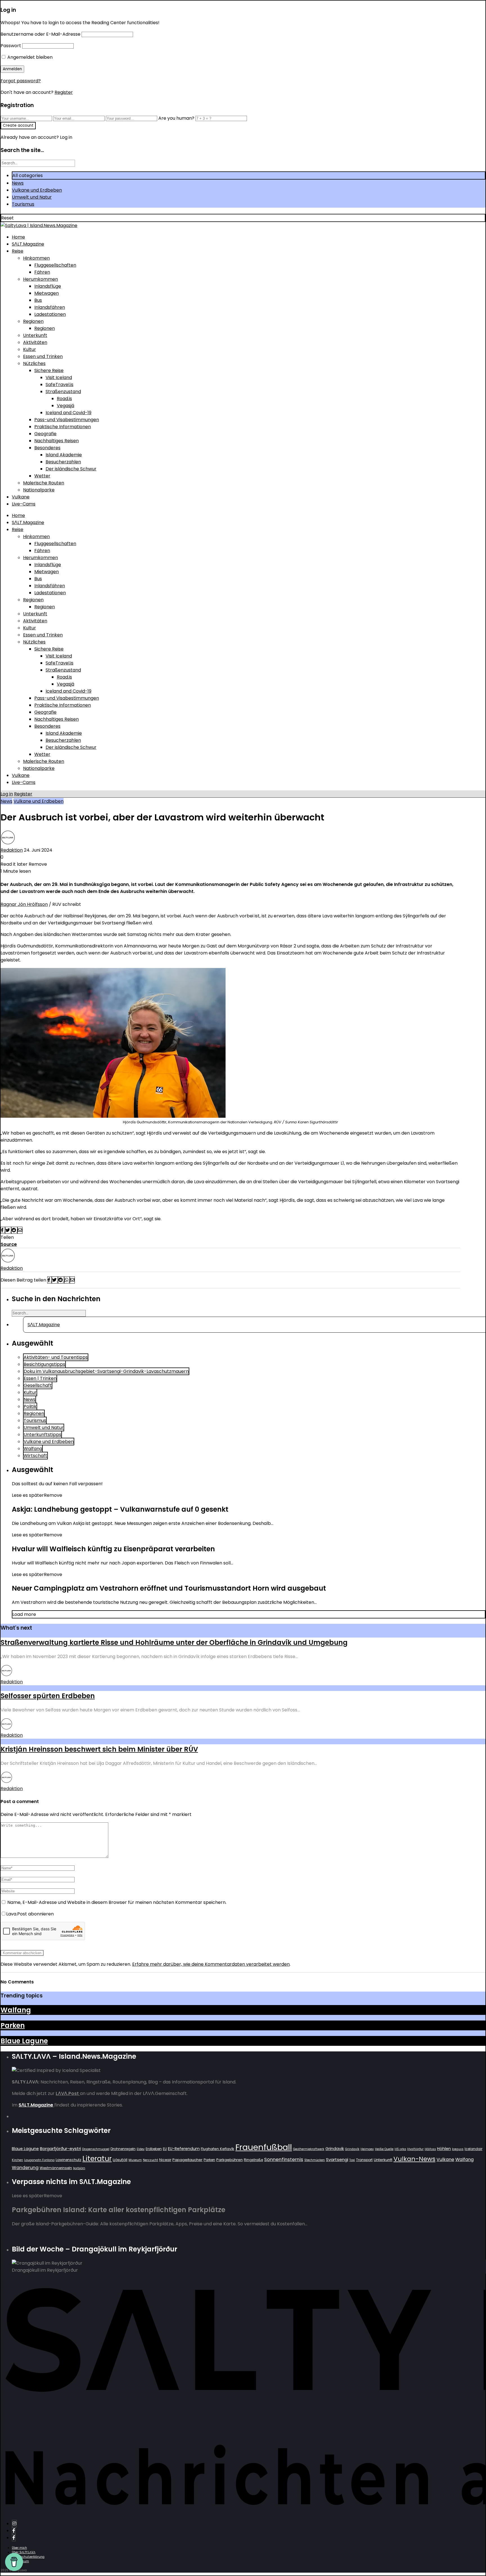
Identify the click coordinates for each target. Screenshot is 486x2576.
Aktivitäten (35, 342)
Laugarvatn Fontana (39, 2160)
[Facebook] (14, 2531)
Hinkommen (36, 258)
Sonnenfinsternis (284, 2159)
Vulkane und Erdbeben (37, 190)
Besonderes (47, 448)
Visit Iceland (59, 377)
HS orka (400, 2149)
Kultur (30, 349)
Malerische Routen (44, 483)
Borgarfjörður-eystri (60, 2148)
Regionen (33, 321)
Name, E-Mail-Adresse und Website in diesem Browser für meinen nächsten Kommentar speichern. (117, 1902)
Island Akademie (64, 455)
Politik (30, 1406)
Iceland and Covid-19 (68, 413)
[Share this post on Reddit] (14, 1230)
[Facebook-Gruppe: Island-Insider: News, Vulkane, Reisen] (14, 2538)
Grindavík (352, 2149)
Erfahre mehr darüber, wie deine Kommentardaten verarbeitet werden (211, 1964)
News (18, 183)
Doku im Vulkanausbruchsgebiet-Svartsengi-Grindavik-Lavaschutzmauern (106, 1371)
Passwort (11, 46)
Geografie (45, 434)
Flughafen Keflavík (218, 2149)
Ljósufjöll (120, 2160)
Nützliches (34, 363)
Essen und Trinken (43, 356)
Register (64, 92)
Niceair (165, 2160)
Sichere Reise (49, 370)
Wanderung (25, 2168)
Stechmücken (315, 2160)
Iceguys (458, 2149)
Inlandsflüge (48, 286)
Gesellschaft (38, 1385)
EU (165, 2149)
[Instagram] (14, 2524)
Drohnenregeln (123, 2149)
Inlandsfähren (50, 307)
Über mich (19, 2548)
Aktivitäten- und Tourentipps (56, 1357)
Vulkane (21, 497)
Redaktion (12, 850)
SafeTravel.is (59, 385)
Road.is (64, 399)
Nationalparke (39, 490)
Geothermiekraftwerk (309, 2149)
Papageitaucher (187, 2160)
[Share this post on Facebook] (3, 1230)
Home (18, 237)
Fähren (42, 272)
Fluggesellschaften (55, 265)
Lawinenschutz (68, 2160)
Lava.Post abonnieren (30, 1914)
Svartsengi (337, 2159)
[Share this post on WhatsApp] (67, 1280)
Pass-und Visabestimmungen (67, 420)
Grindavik (335, 2149)
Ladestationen (50, 314)
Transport (364, 2160)
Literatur (97, 2159)
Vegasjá (66, 406)
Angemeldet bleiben (29, 57)
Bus (38, 300)
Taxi (352, 2160)
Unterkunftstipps (42, 1435)
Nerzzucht (150, 2160)
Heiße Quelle (384, 2149)
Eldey (141, 2149)
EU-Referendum (184, 2149)
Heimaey (367, 2149)
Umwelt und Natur (32, 197)
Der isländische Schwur (71, 469)
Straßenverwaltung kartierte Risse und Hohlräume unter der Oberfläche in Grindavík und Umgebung (174, 1642)
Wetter (42, 476)
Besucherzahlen (63, 462)
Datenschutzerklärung (28, 2557)
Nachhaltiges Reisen (57, 441)
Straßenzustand (63, 392)
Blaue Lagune (24, 2041)
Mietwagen (47, 293)
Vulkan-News (414, 2159)
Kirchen (17, 2160)
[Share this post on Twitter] (8, 1230)
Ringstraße (253, 2160)
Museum (135, 2160)
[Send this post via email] (20, 1230)
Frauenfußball (264, 2147)
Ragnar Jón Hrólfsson (24, 904)
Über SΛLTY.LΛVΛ (24, 2552)
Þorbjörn (79, 2168)
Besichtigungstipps (44, 1364)
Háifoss (430, 2149)
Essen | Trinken (40, 1378)
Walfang (33, 1449)
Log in (7, 794)
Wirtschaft (35, 1456)
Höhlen (444, 2149)
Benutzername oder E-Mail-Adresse (40, 34)
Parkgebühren (229, 2160)
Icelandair (473, 2149)
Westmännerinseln (56, 2168)
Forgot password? (21, 81)
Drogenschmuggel (96, 2149)
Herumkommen (40, 279)
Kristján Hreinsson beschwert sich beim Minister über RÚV (99, 1749)
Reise (18, 251)
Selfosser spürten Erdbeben (48, 1696)
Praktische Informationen (63, 427)
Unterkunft (35, 335)
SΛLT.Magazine (28, 244)
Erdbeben (154, 2149)
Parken (13, 2025)
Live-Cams (24, 504)
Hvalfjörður (415, 2149)
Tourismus (23, 204)
